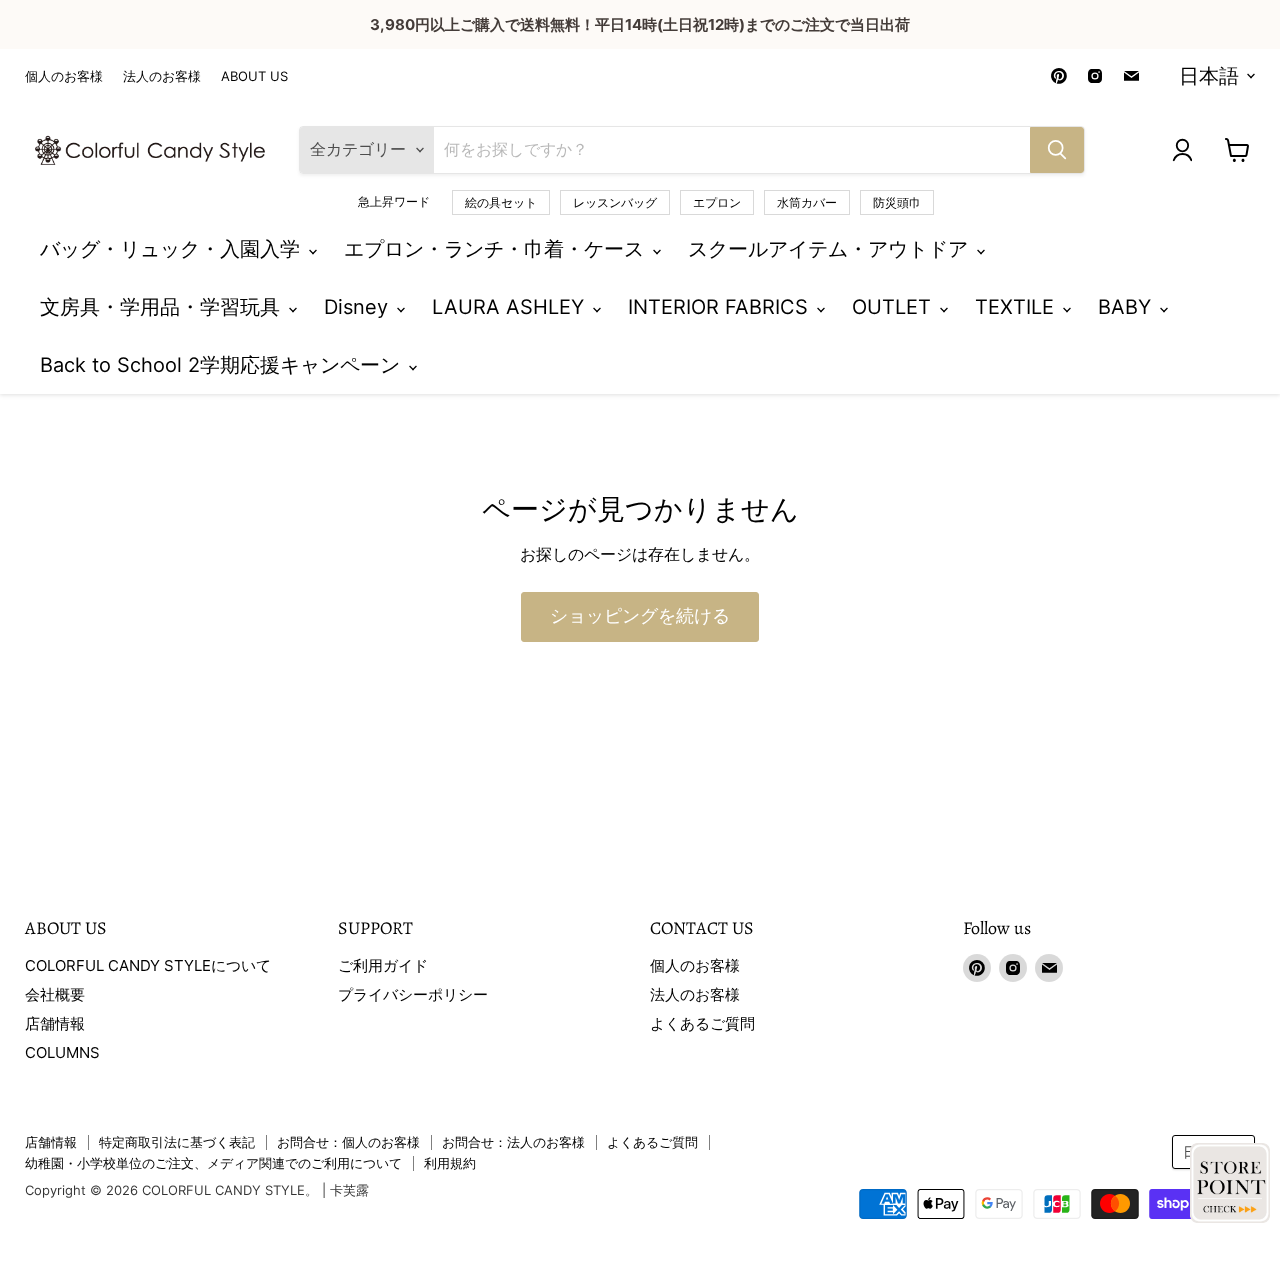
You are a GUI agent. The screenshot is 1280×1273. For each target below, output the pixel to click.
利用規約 (450, 1163)
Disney (359, 307)
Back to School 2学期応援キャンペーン (223, 365)
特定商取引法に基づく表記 (177, 1142)
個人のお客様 (64, 76)
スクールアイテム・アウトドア (831, 249)
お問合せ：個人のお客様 (348, 1142)
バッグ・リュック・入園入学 (173, 249)
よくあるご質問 (702, 1023)
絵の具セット (501, 202)
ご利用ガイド (383, 965)
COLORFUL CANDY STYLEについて (148, 965)
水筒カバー (807, 202)
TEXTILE (1017, 307)
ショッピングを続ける (640, 616)
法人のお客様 (162, 76)
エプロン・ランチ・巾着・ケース (497, 249)
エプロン (717, 202)
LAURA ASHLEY (511, 307)
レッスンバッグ (615, 202)
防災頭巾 (897, 202)
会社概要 (55, 994)
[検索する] (1057, 150)
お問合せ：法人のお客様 (513, 1142)
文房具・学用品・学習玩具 (163, 307)
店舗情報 (55, 1023)
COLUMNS (62, 1052)
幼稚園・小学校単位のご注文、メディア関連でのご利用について (213, 1163)
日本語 (1209, 76)
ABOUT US (254, 76)
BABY (1127, 307)
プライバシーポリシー (413, 994)
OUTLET (894, 307)
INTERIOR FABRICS (721, 307)
